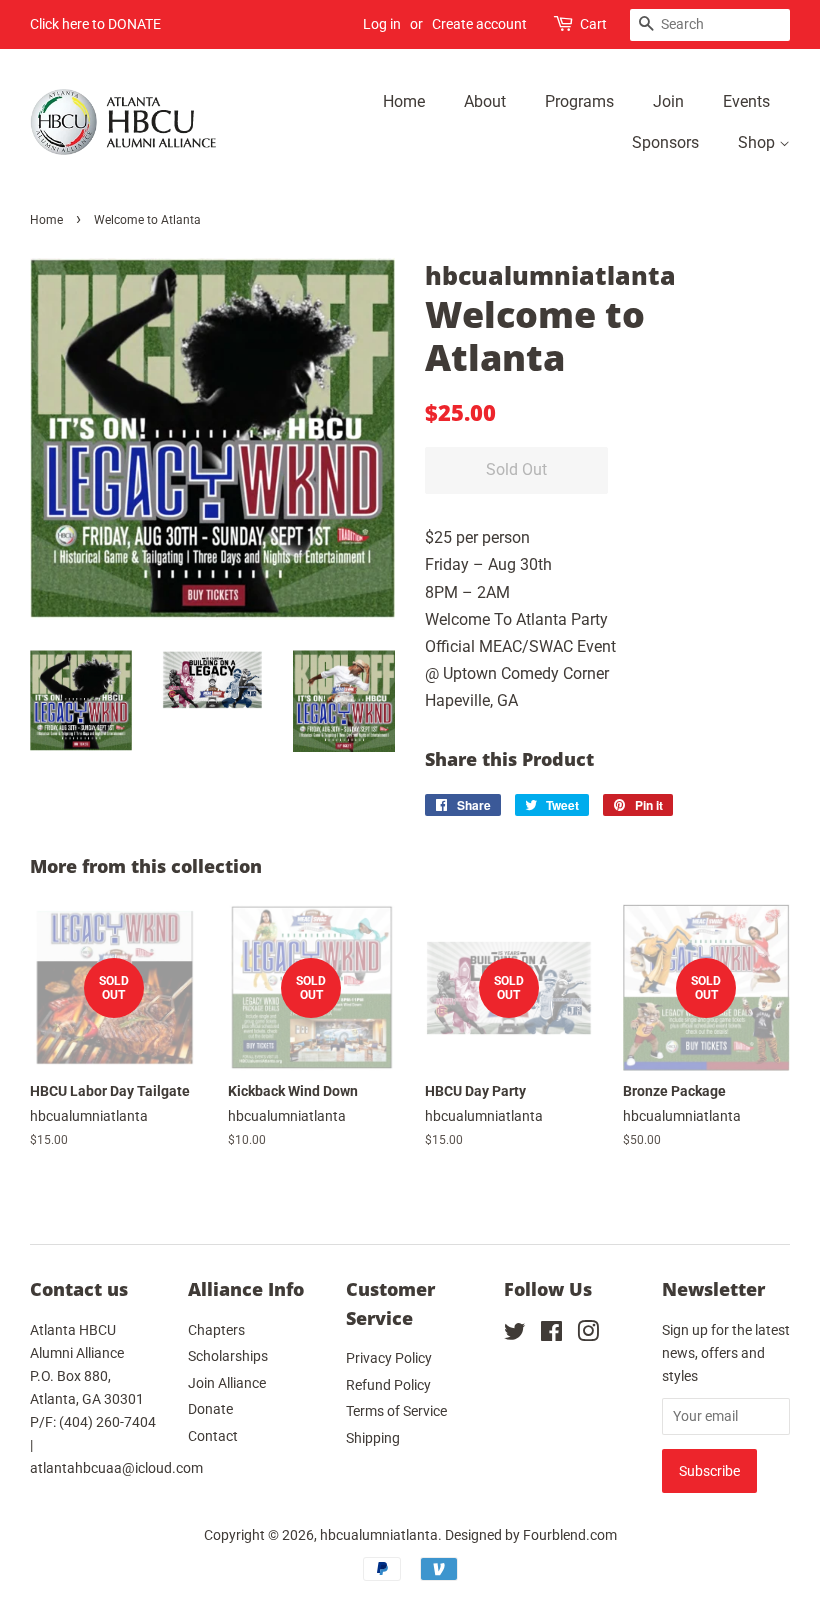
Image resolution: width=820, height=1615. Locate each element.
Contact (213, 1436)
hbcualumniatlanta (379, 1535)
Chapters (216, 1330)
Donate (210, 1409)
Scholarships (228, 1356)
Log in (382, 24)
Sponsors (665, 142)
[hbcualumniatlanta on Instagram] (588, 1335)
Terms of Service (396, 1411)
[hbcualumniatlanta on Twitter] (515, 1335)
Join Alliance (227, 1383)
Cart (593, 24)
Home (404, 101)
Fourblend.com (570, 1535)
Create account (479, 24)
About (485, 101)
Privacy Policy (389, 1358)
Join (668, 101)
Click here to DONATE (95, 24)
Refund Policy (388, 1385)
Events (746, 101)
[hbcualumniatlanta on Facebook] (551, 1335)
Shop (758, 142)
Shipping (373, 1438)
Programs (579, 101)
